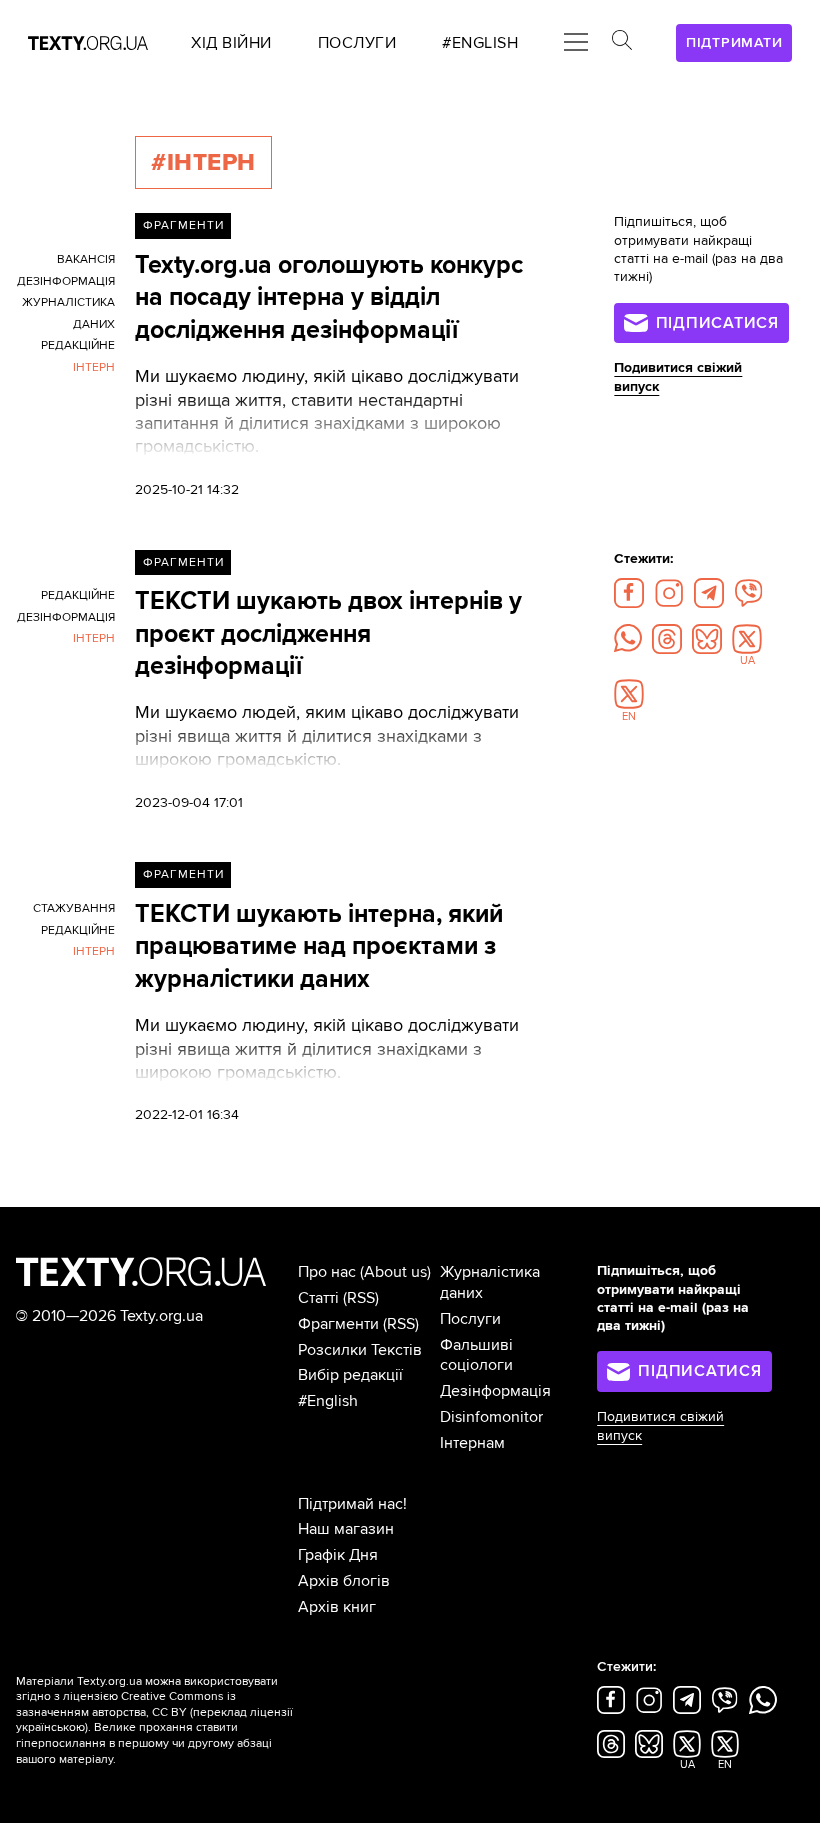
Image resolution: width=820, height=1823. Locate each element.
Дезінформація (495, 1391)
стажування (74, 908)
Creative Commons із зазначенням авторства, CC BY (126, 1704)
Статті (318, 1298)
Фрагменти (183, 225)
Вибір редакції (350, 1375)
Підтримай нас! (352, 1504)
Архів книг (337, 1607)
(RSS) (361, 1298)
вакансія (86, 259)
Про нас (327, 1272)
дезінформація (66, 281)
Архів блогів (344, 1581)
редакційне (78, 345)
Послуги (470, 1319)
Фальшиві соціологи (476, 1355)
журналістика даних (68, 313)
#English (328, 1401)
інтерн (94, 367)
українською (50, 1727)
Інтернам (472, 1443)
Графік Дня (338, 1555)
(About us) (395, 1272)
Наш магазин (346, 1529)
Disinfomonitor (491, 1417)
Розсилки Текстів (360, 1350)
